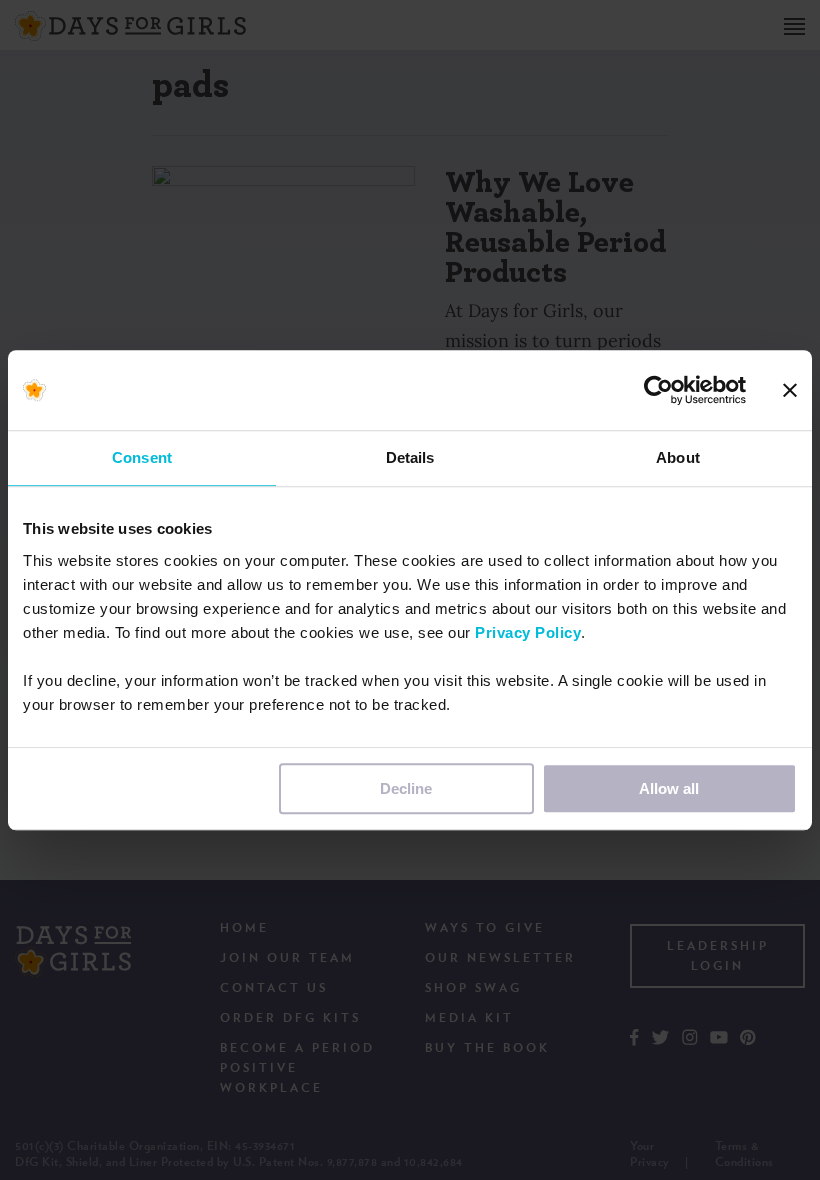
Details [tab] (410, 457)
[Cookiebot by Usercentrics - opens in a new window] (658, 390)
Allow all (669, 788)
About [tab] (678, 457)
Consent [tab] (142, 457)
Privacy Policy (528, 632)
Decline (406, 788)
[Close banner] (790, 390)
